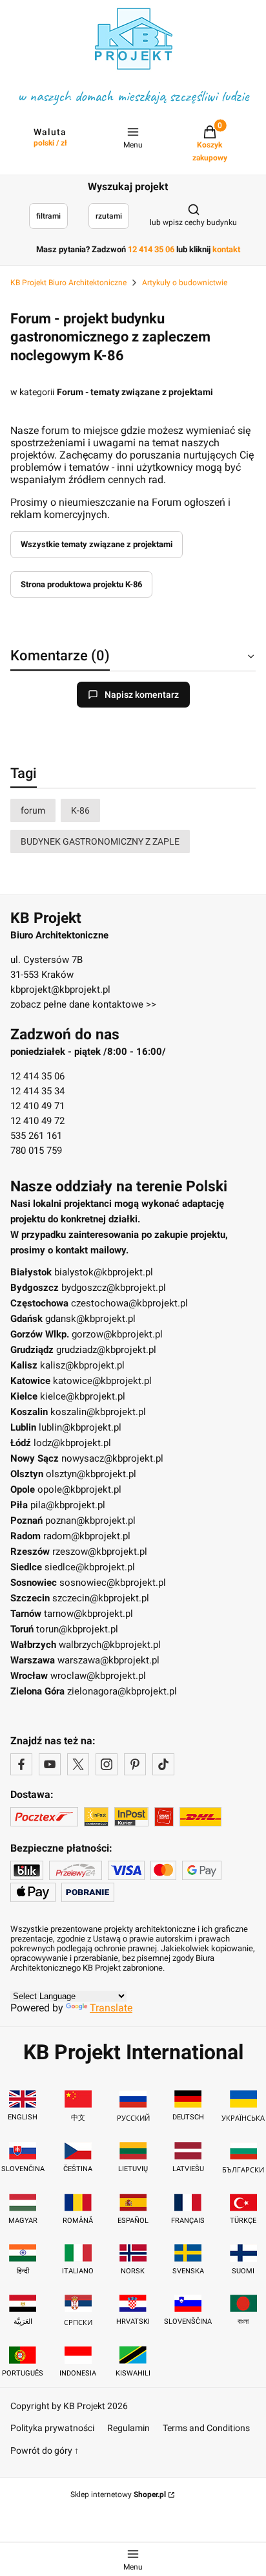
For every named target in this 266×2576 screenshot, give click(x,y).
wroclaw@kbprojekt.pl (98, 1676)
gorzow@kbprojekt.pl (117, 1334)
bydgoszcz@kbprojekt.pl (114, 1288)
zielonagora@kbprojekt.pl (122, 1691)
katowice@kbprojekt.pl (102, 1381)
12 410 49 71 (37, 1106)
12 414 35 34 (37, 1091)
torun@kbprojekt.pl (77, 1629)
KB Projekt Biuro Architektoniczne (68, 283)
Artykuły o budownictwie (185, 283)
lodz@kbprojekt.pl (72, 1443)
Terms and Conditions (206, 2428)
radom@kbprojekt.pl (87, 1536)
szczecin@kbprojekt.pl (101, 1598)
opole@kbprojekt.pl (79, 1489)
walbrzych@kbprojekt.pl (110, 1645)
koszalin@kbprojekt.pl (98, 1412)
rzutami (109, 216)
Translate (111, 2008)
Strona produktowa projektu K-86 (81, 584)
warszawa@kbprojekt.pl (108, 1660)
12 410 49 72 (37, 1121)
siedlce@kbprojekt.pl (90, 1567)
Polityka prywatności (52, 2428)
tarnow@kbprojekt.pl (88, 1614)
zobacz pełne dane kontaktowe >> (83, 1004)
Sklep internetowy (118, 2495)
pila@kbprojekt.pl (68, 1505)
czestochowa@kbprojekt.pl (129, 1303)
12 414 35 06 (37, 1076)
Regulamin (128, 2428)
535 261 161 (36, 1136)
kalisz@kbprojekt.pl (82, 1365)
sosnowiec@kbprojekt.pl (113, 1583)
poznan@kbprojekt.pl (90, 1521)
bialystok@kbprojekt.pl (104, 1272)
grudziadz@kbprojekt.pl (106, 1350)
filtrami (48, 216)
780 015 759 (36, 1151)
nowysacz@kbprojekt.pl (112, 1458)
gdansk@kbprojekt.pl (90, 1319)
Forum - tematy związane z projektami (135, 392)
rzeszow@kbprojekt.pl (100, 1552)
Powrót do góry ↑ (45, 2451)
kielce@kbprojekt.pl (83, 1396)
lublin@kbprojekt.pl (80, 1427)
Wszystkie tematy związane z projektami (97, 544)
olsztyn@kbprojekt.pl (91, 1474)
